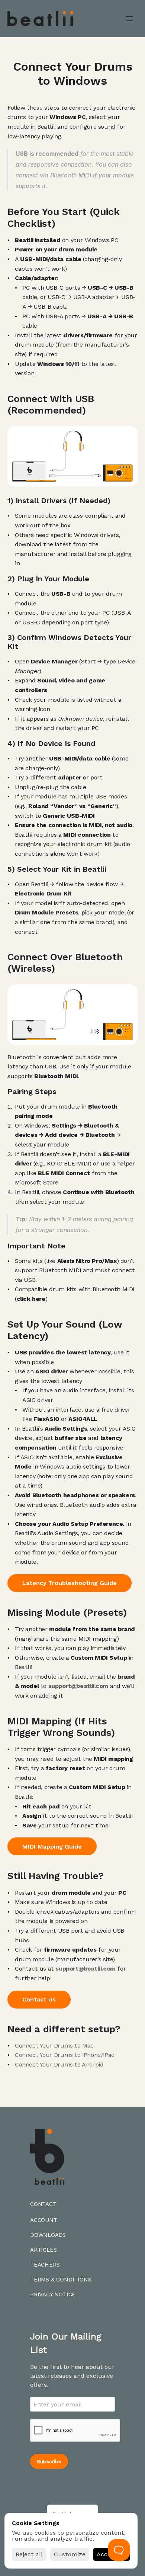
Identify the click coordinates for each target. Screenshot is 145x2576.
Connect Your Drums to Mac (54, 2046)
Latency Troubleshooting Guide (70, 1583)
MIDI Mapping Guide (52, 1847)
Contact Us (39, 1999)
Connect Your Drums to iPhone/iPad (65, 2055)
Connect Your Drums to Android (59, 2064)
